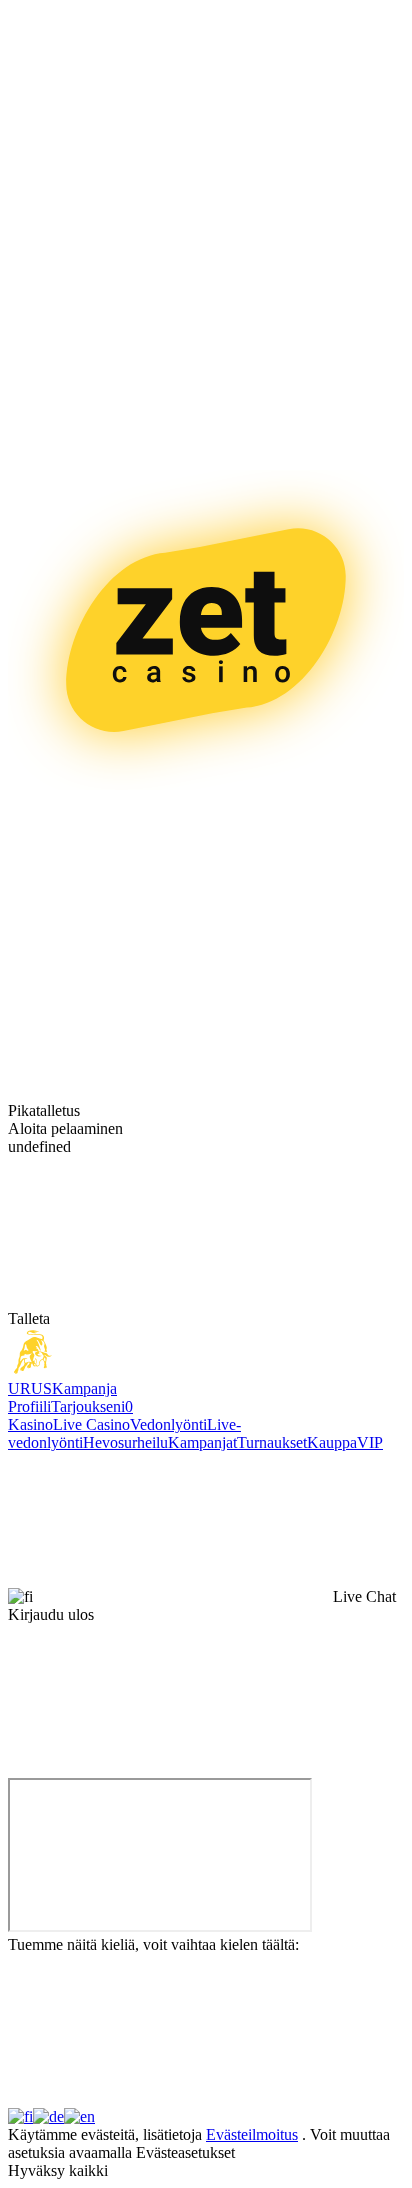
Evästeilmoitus (252, 2134)
